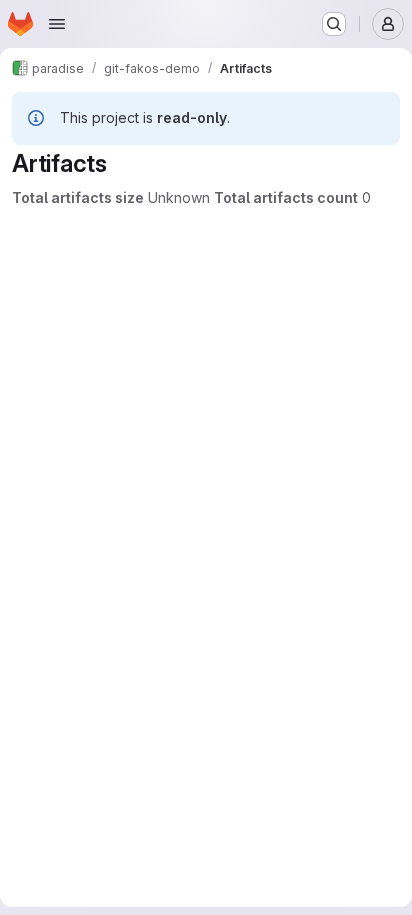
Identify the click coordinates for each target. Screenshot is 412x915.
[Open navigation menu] (57, 24)
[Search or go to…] (334, 24)
